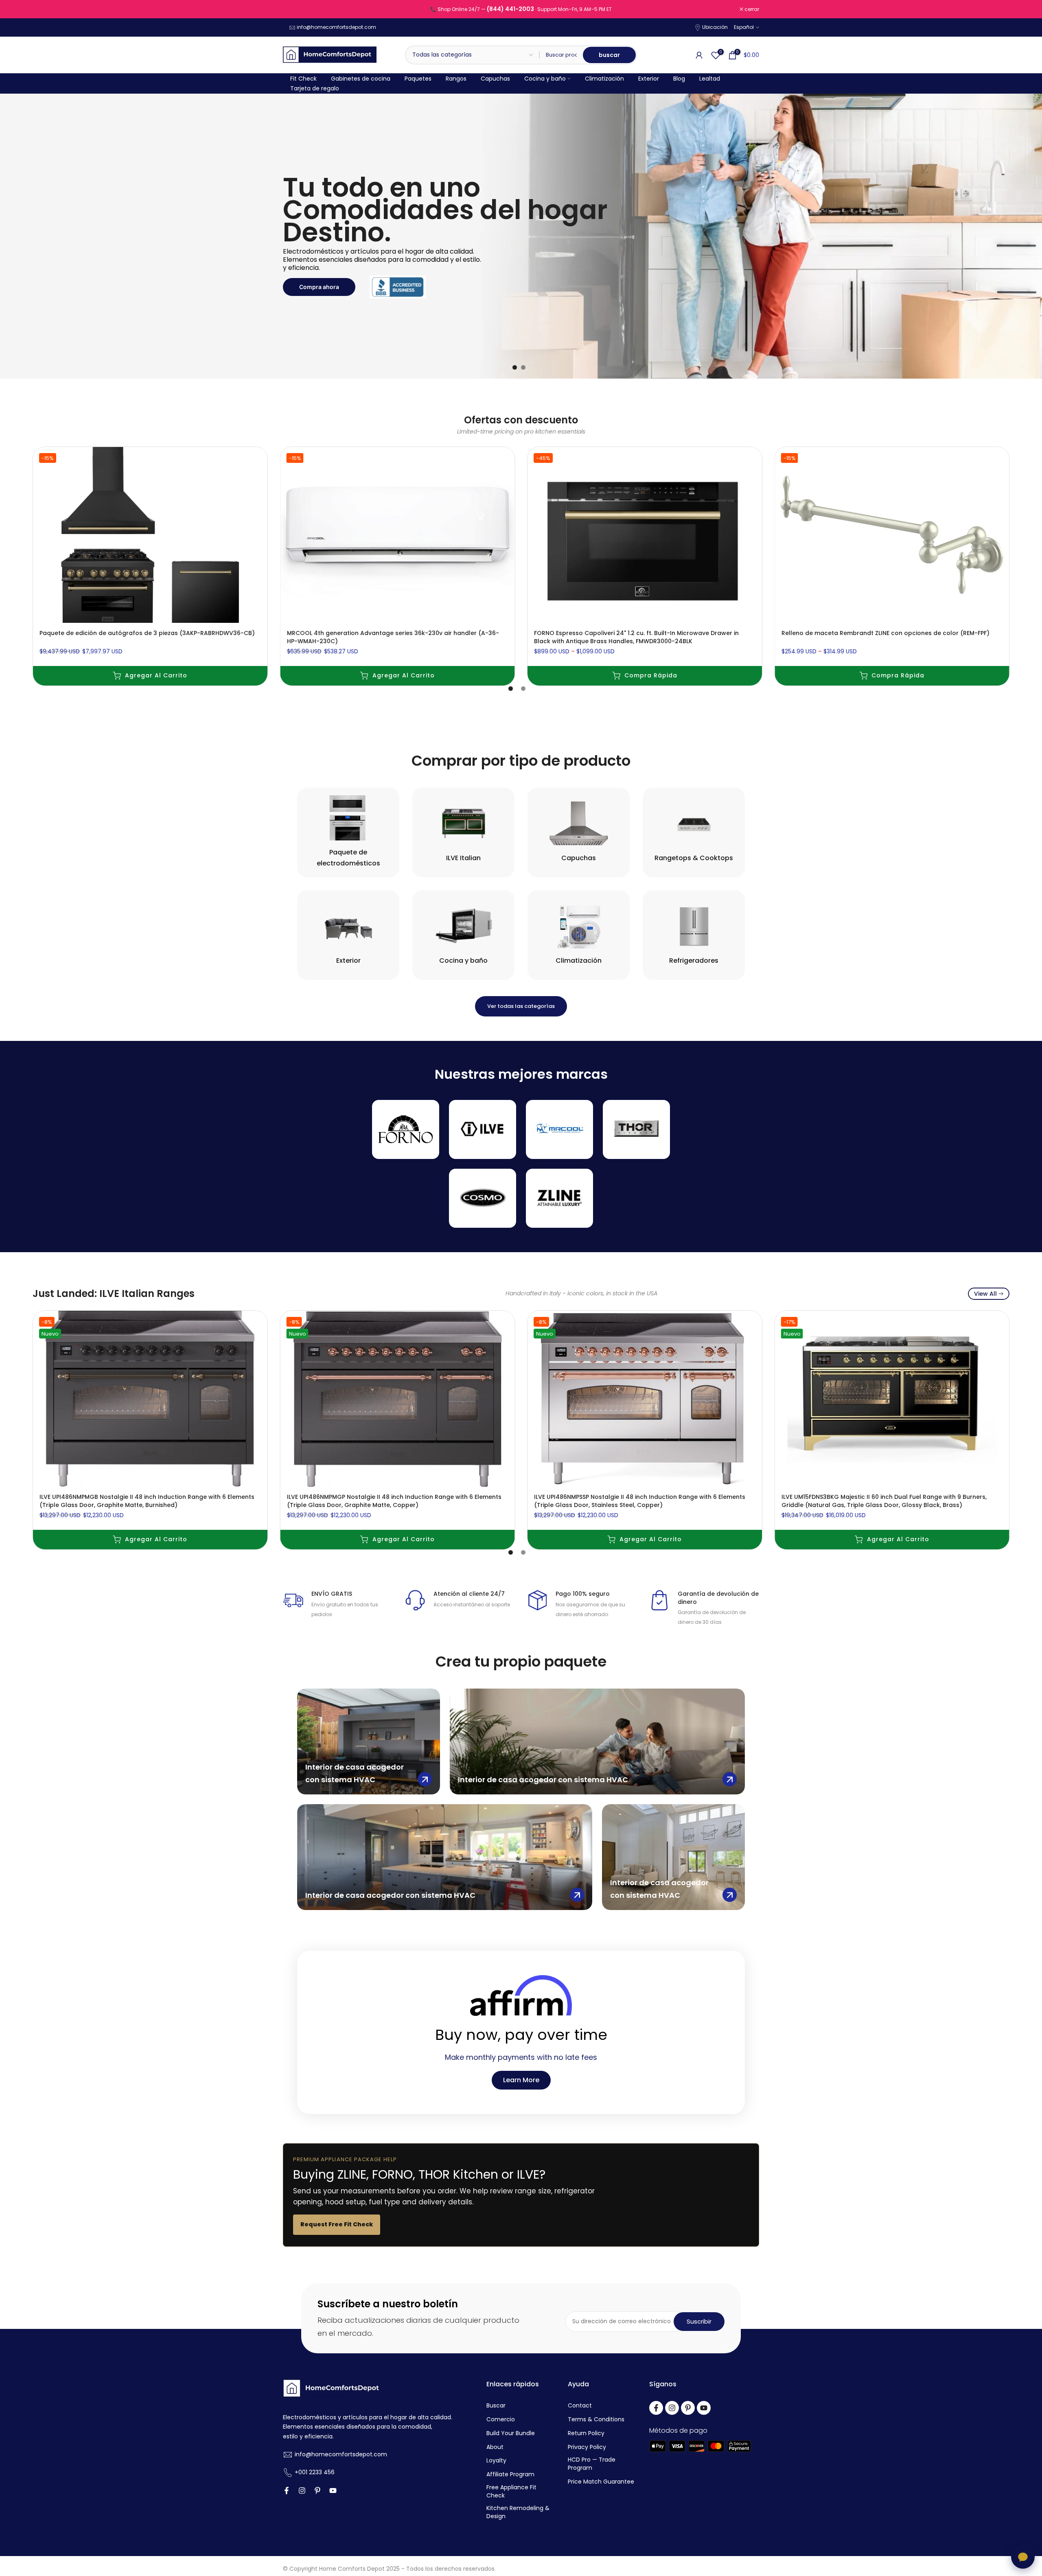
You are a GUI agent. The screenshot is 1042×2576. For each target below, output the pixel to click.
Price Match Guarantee (601, 2482)
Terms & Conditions (596, 2419)
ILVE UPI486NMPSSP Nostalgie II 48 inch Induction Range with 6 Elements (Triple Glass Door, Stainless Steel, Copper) (640, 1500)
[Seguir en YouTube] (333, 2491)
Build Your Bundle (511, 2433)
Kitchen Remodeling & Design (518, 2512)
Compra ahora (319, 287)
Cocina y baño (545, 79)
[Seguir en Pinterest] (317, 2491)
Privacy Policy (587, 2447)
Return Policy (586, 2433)
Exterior (649, 79)
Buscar (496, 2406)
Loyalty (496, 2461)
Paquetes (418, 79)
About (495, 2447)
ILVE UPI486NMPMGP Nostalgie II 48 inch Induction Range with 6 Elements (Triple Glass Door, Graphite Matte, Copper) (394, 1500)
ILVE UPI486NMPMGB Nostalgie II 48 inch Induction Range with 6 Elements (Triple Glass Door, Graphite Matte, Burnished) (147, 1500)
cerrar (294, 9)
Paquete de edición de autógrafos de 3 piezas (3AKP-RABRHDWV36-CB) (147, 633)
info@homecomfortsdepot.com (336, 27)
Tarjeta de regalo (315, 88)
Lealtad (710, 79)
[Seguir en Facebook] (287, 2491)
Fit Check (303, 79)
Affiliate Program (510, 2474)
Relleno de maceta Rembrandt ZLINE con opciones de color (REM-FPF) (885, 633)
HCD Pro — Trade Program (592, 2464)
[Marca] (406, 1129)
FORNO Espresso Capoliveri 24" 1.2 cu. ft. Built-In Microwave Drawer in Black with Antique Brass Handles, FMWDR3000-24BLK (636, 637)
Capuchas (495, 79)
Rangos (456, 79)
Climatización (604, 79)
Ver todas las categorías (521, 1006)
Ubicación (715, 27)
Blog (679, 79)
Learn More (521, 2080)
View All (985, 1294)
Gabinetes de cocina (361, 79)
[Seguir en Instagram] (302, 2491)
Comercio (501, 2419)
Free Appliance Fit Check (511, 2492)
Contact (580, 2406)
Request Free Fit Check (337, 2224)
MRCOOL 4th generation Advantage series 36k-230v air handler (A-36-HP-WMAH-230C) (393, 637)
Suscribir (699, 2321)
